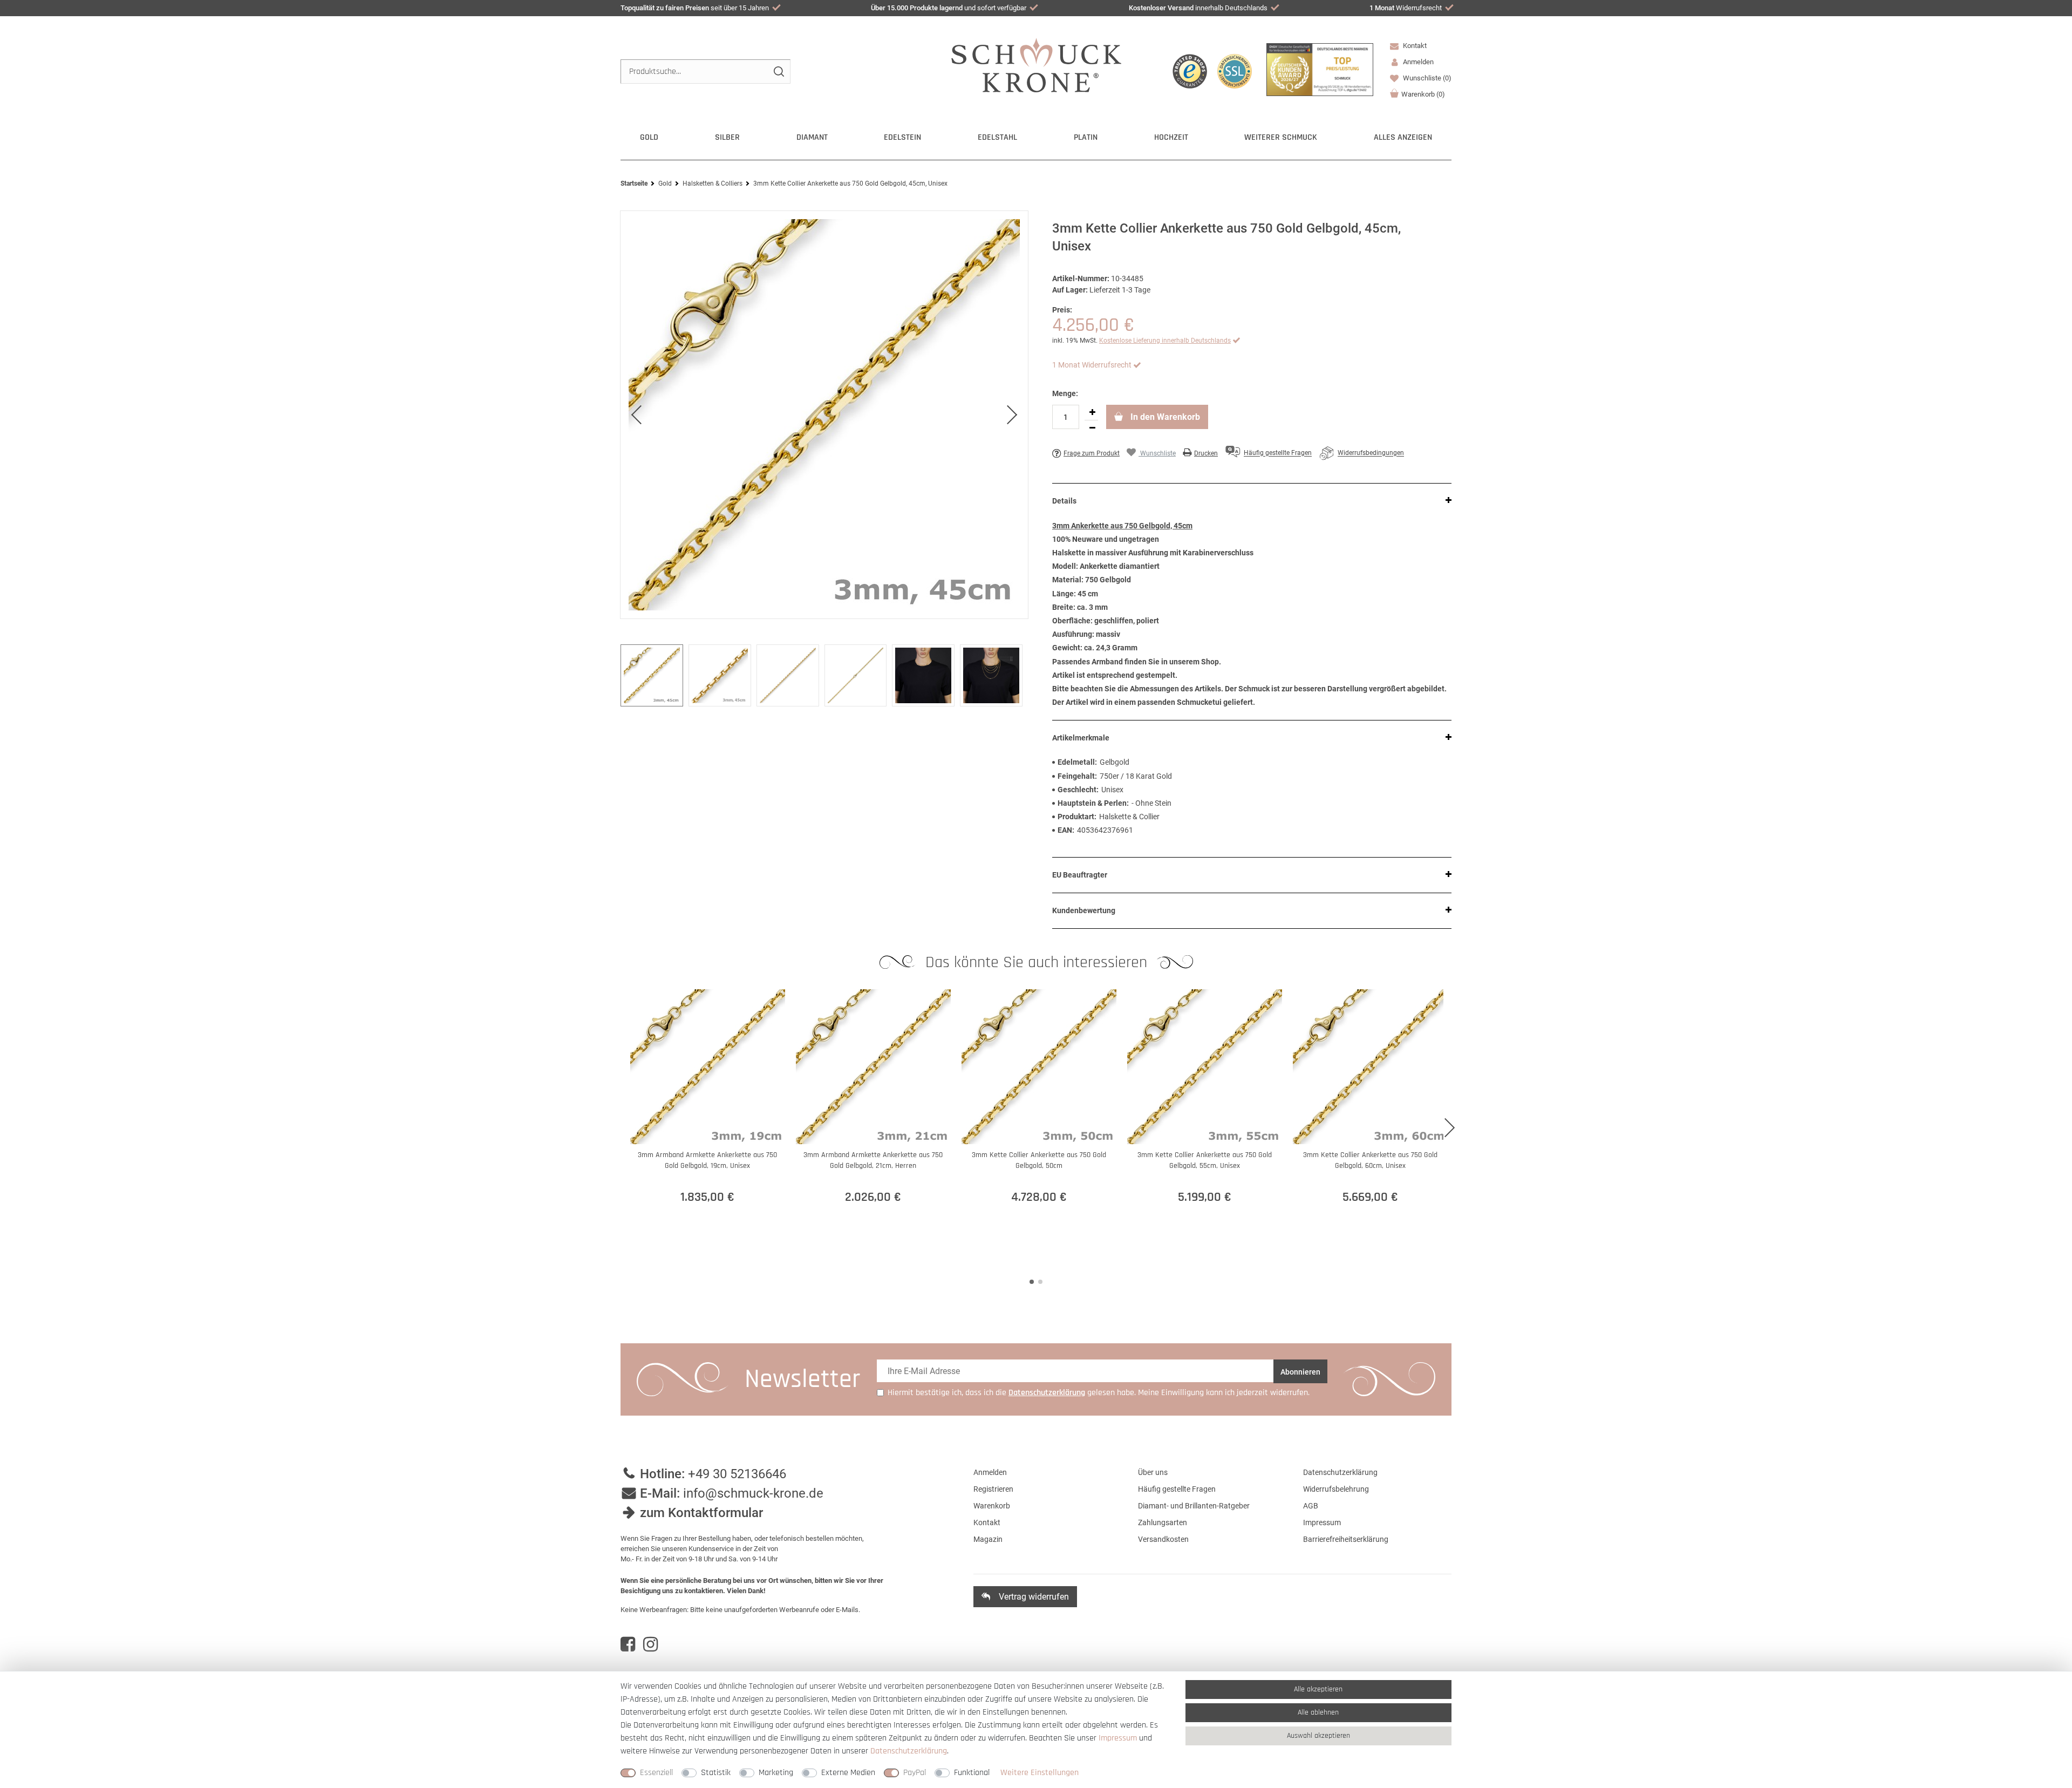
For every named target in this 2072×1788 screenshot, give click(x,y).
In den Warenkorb (1164, 417)
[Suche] (778, 72)
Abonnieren (1300, 1372)
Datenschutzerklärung (1340, 1472)
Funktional (972, 1773)
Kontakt (1414, 46)
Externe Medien (848, 1773)
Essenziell (656, 1773)
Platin (1086, 137)
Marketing (776, 1773)
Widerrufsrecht (1406, 8)
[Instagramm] (650, 1644)
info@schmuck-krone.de (753, 1493)
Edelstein (902, 137)
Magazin (988, 1539)
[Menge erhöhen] (1092, 412)
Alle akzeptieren (1318, 1689)
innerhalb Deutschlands (1198, 8)
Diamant (812, 137)
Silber (727, 137)
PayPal (915, 1773)
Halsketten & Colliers (713, 183)
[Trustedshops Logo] (1190, 71)
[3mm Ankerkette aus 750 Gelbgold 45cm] (824, 415)
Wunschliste (1426, 78)
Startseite (634, 183)
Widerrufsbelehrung (1336, 1489)
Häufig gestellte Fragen (1177, 1489)
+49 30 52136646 (737, 1474)
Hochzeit (1171, 137)
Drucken (1206, 453)
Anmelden (990, 1472)
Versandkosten (1163, 1539)
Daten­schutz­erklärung (909, 1751)
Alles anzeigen (1403, 137)
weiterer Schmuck (1281, 137)
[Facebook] (628, 1644)
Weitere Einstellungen (1040, 1773)
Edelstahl (997, 137)
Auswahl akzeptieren (1318, 1736)
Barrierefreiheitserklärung (1346, 1539)
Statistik (716, 1773)
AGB (1311, 1506)
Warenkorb (1423, 94)
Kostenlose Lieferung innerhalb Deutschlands (1165, 341)
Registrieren (993, 1489)
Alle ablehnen (1318, 1712)
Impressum (1322, 1522)
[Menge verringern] (1092, 428)
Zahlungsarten (1163, 1522)
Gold (649, 137)
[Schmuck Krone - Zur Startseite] (1036, 64)
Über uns (1153, 1472)
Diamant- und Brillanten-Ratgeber (1194, 1506)
